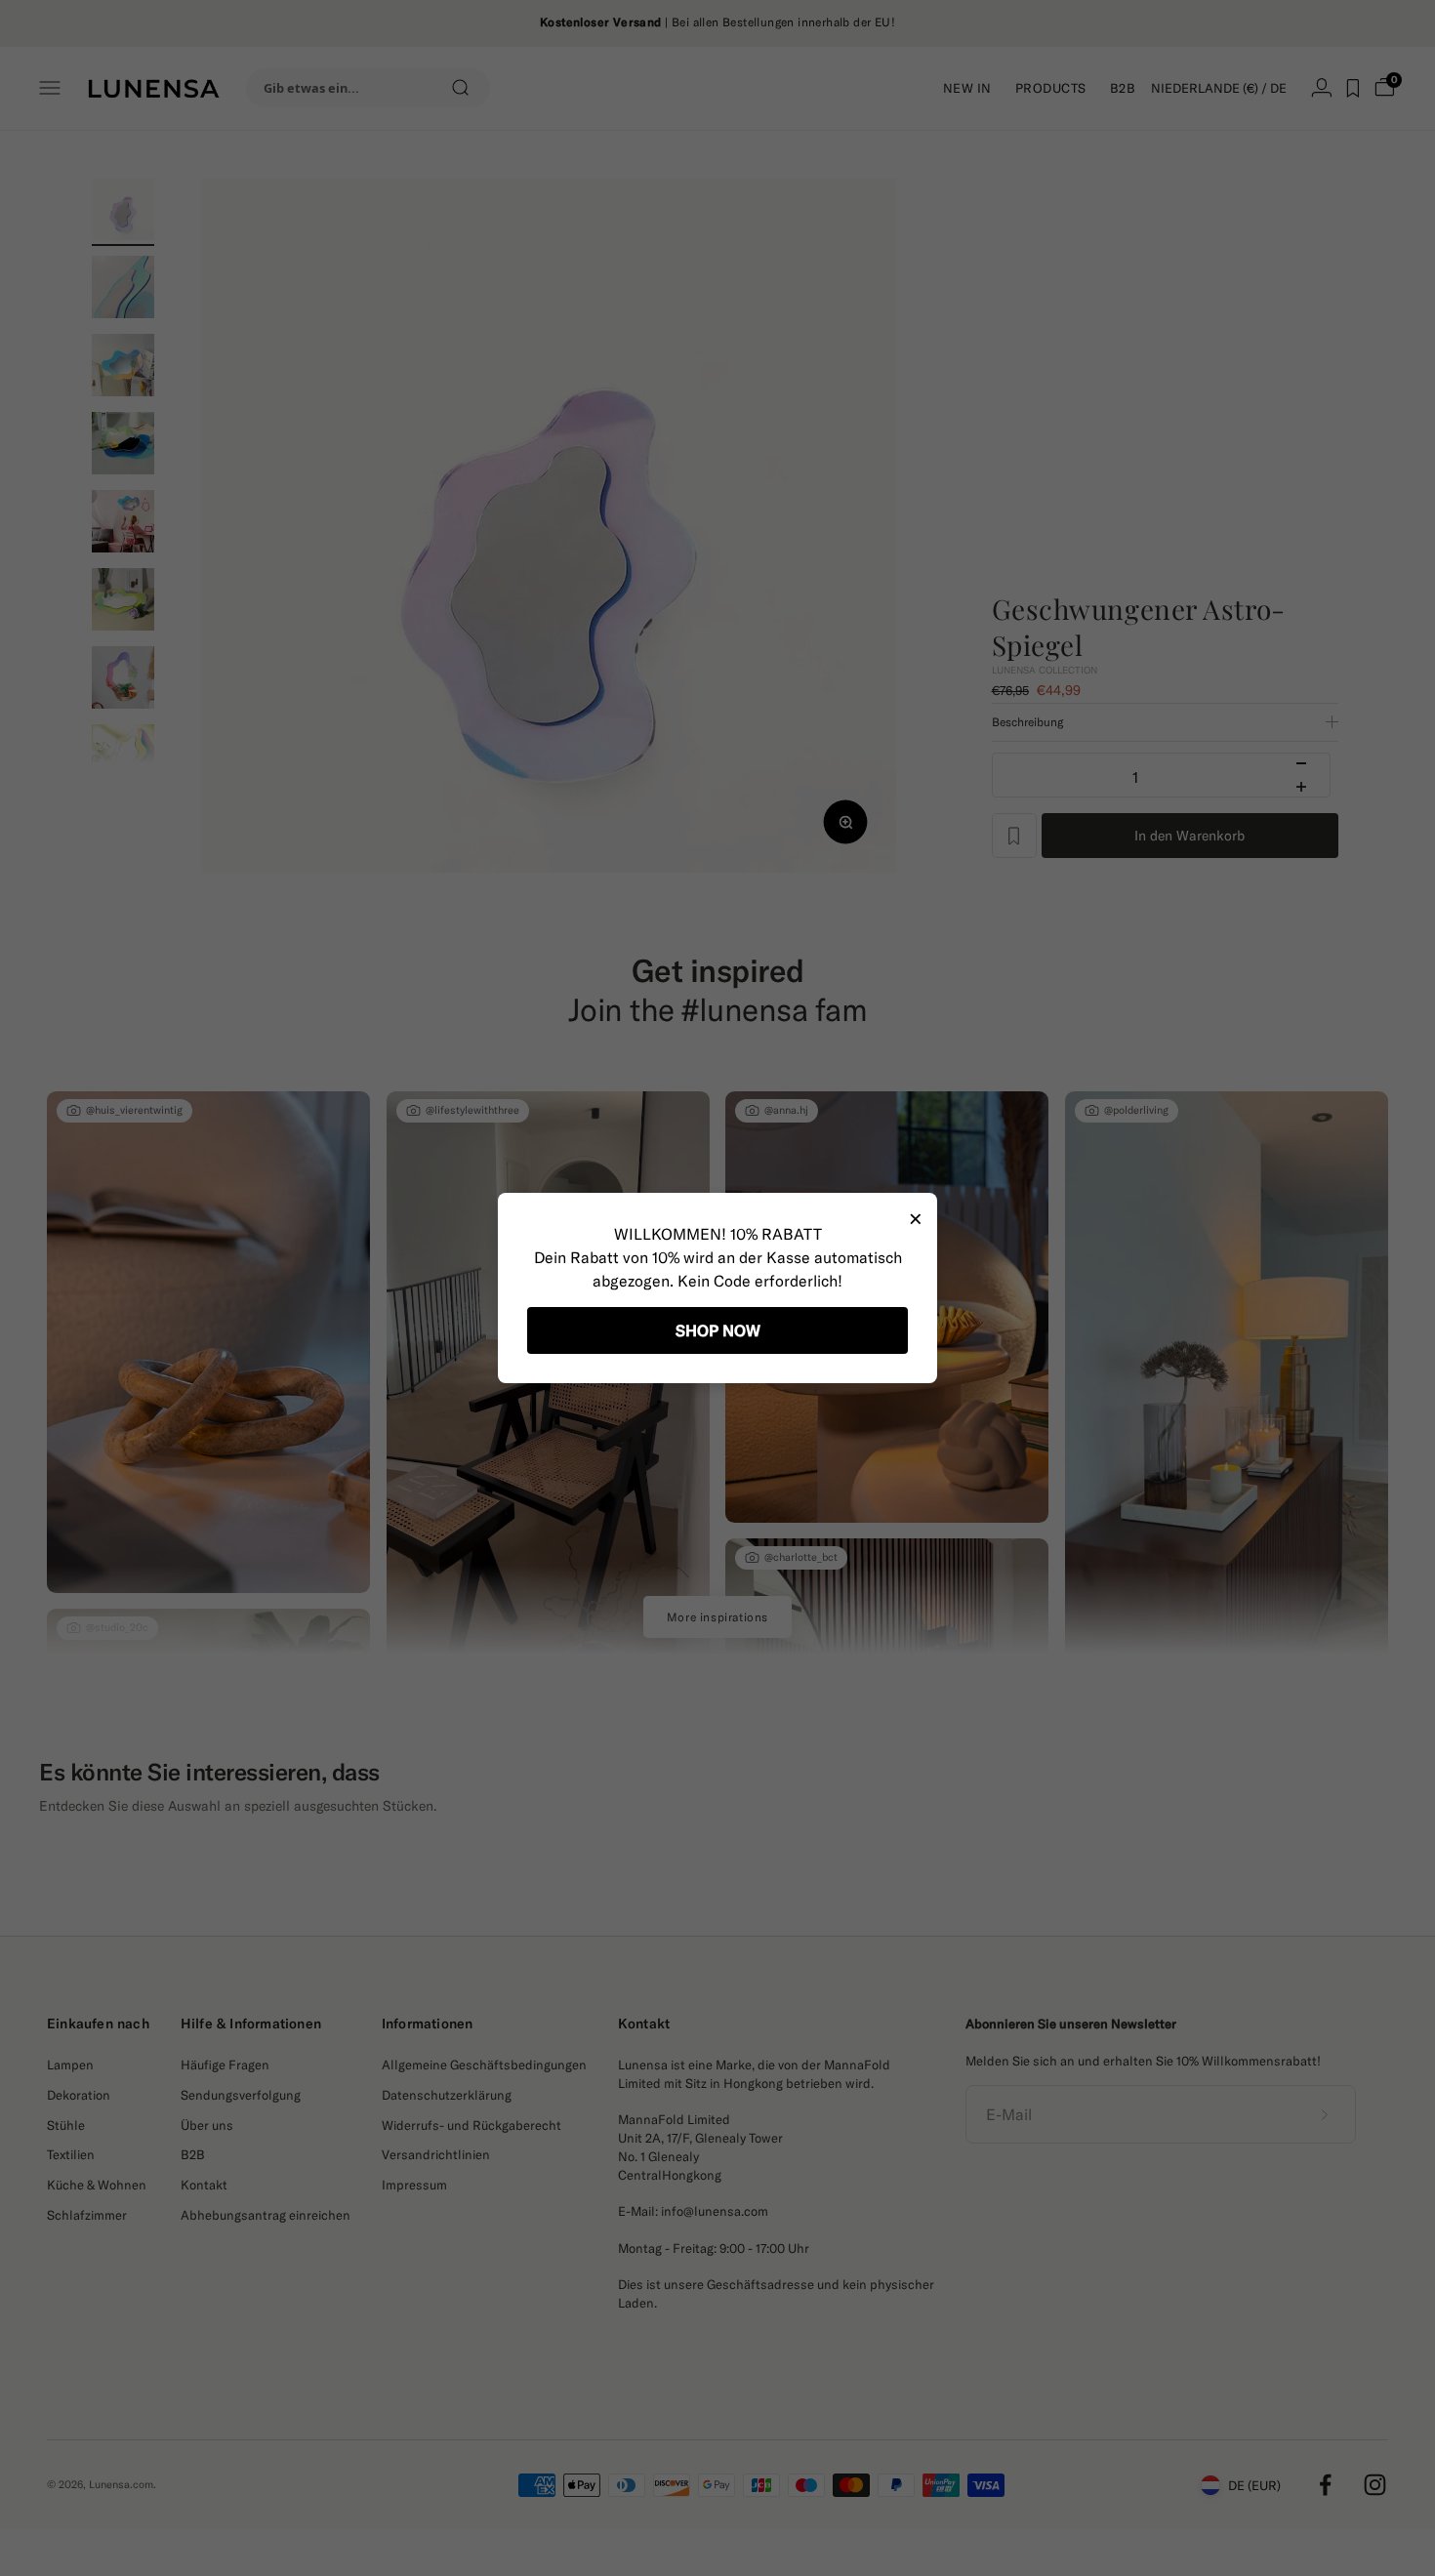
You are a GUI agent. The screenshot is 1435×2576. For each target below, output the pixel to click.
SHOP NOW (718, 1330)
